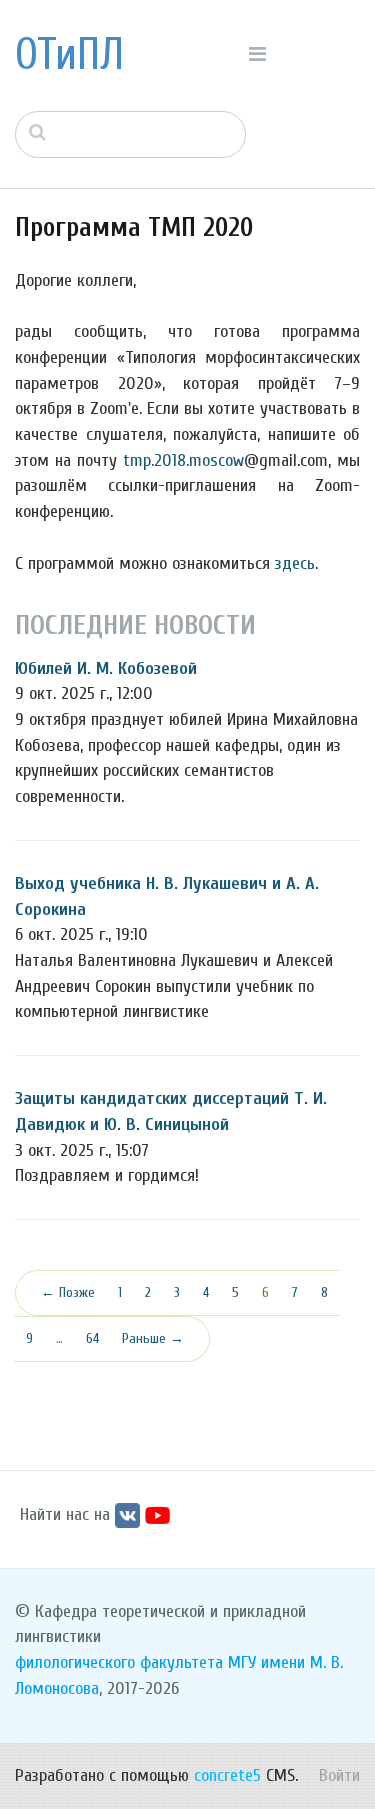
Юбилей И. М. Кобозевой (106, 668)
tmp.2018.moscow (183, 460)
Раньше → (153, 1338)
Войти (339, 1775)
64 (92, 1338)
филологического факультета (119, 1662)
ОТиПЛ (69, 55)
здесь (295, 563)
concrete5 (227, 1775)
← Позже (68, 1292)
